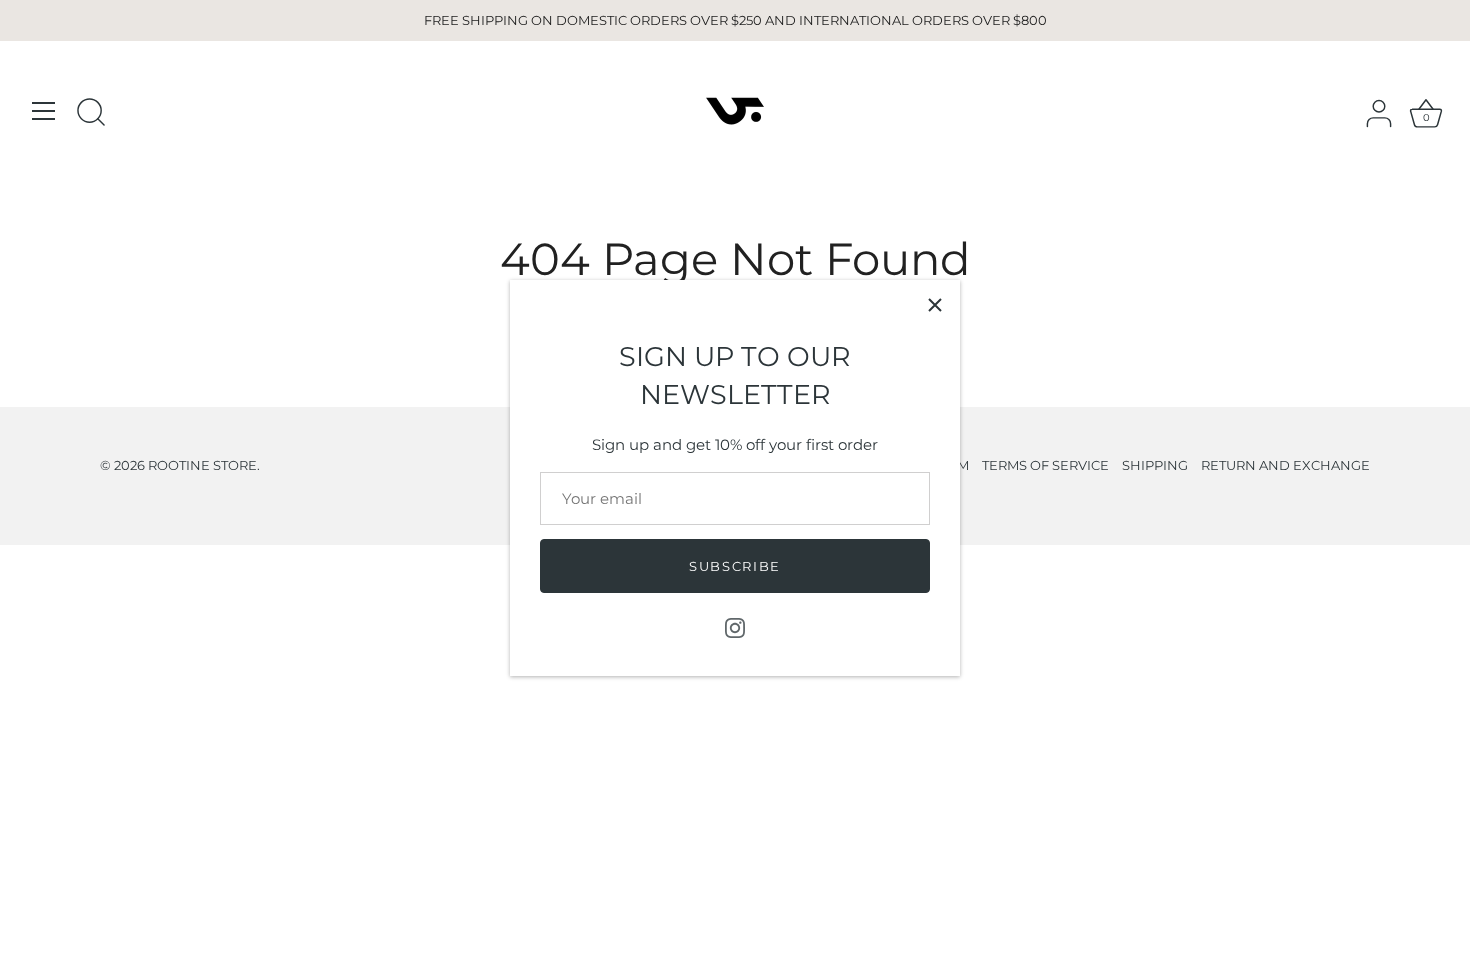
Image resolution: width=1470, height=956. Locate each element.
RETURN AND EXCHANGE (1285, 465)
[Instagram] (735, 626)
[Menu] (44, 111)
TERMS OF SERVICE (1045, 465)
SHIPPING (1155, 465)
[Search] (91, 114)
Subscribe (735, 566)
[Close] (935, 305)
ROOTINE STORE (202, 465)
